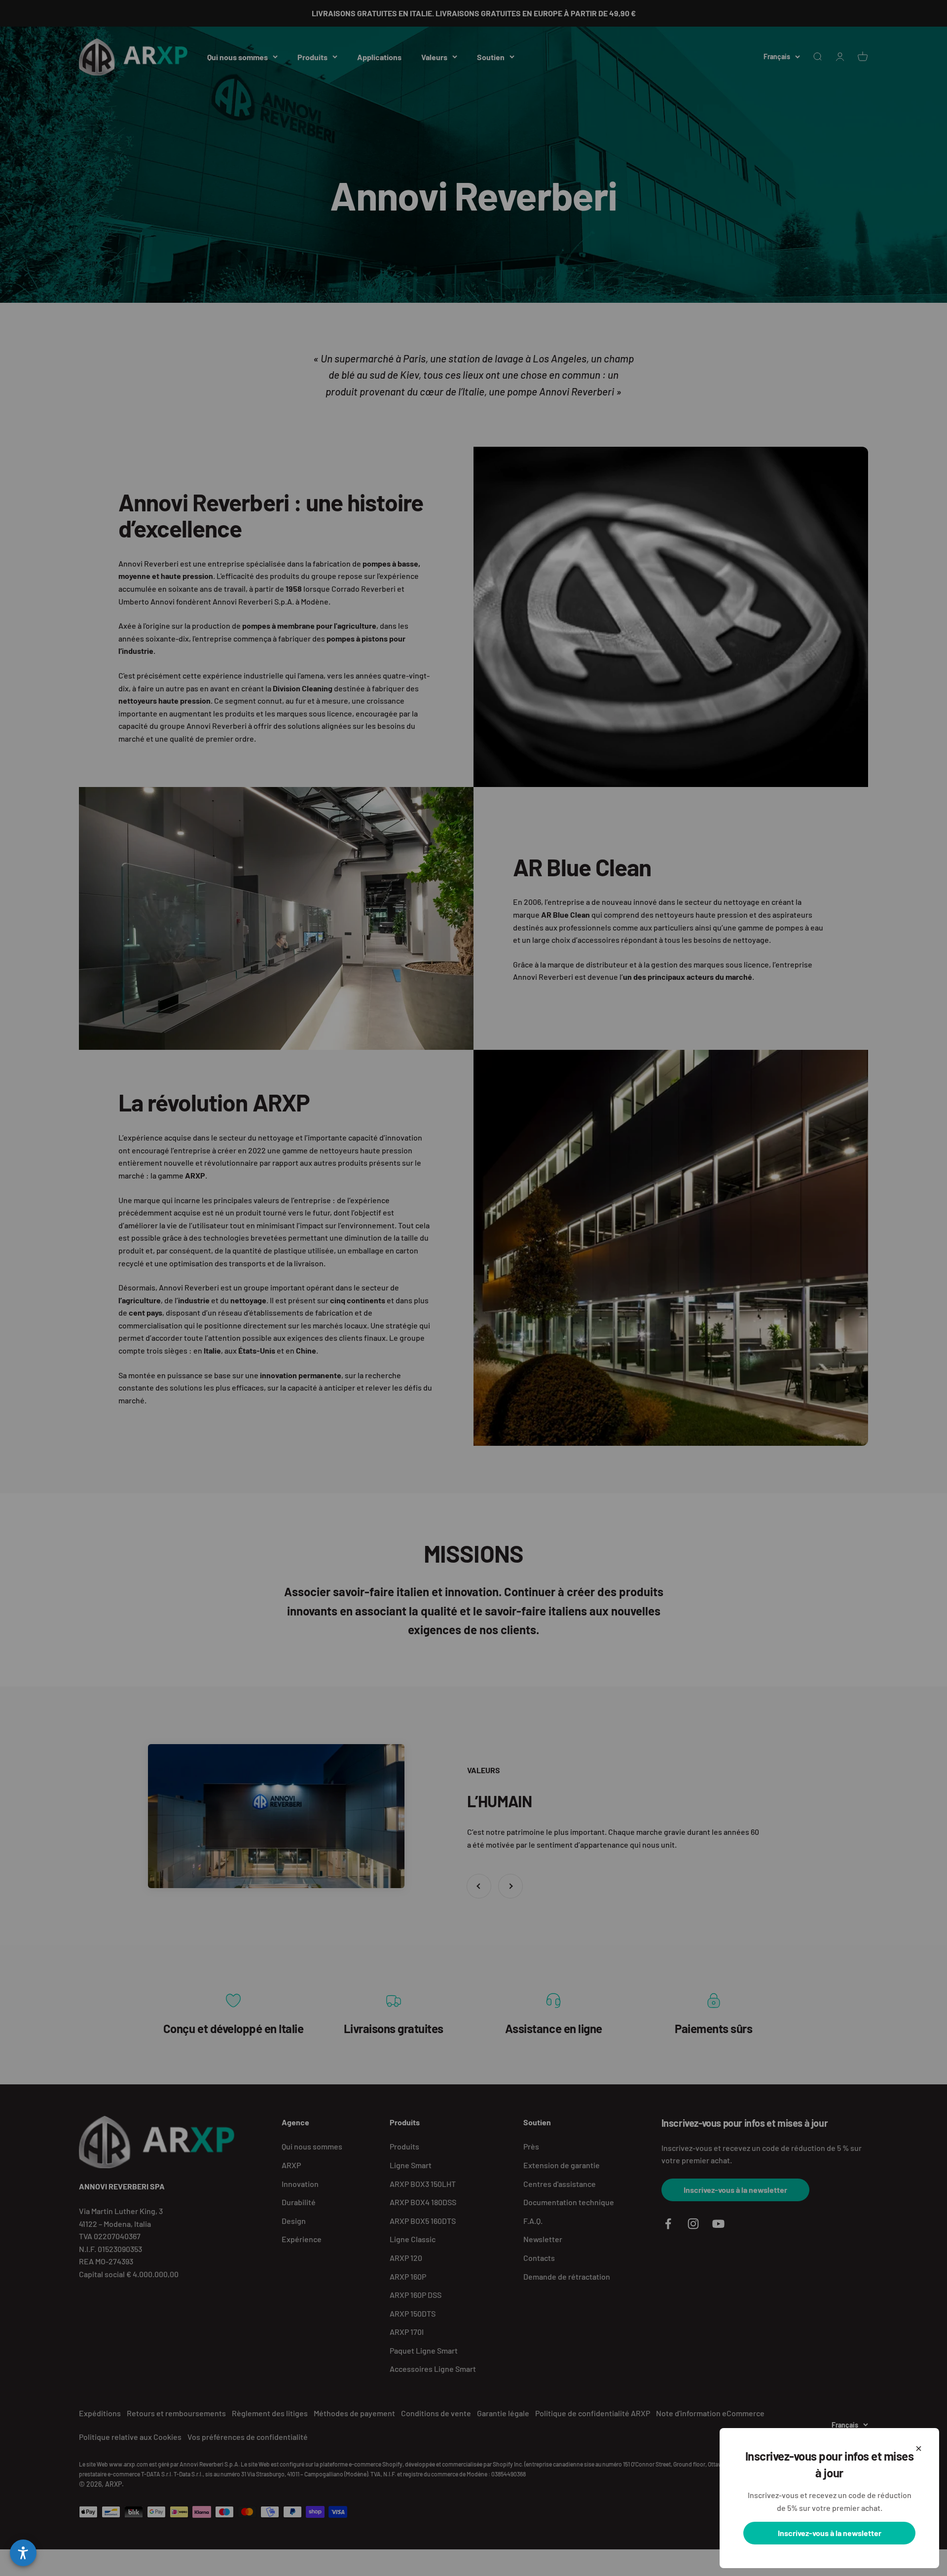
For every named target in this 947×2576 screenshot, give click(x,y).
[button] (23, 2553)
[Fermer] (919, 2449)
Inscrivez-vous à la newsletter (830, 2533)
